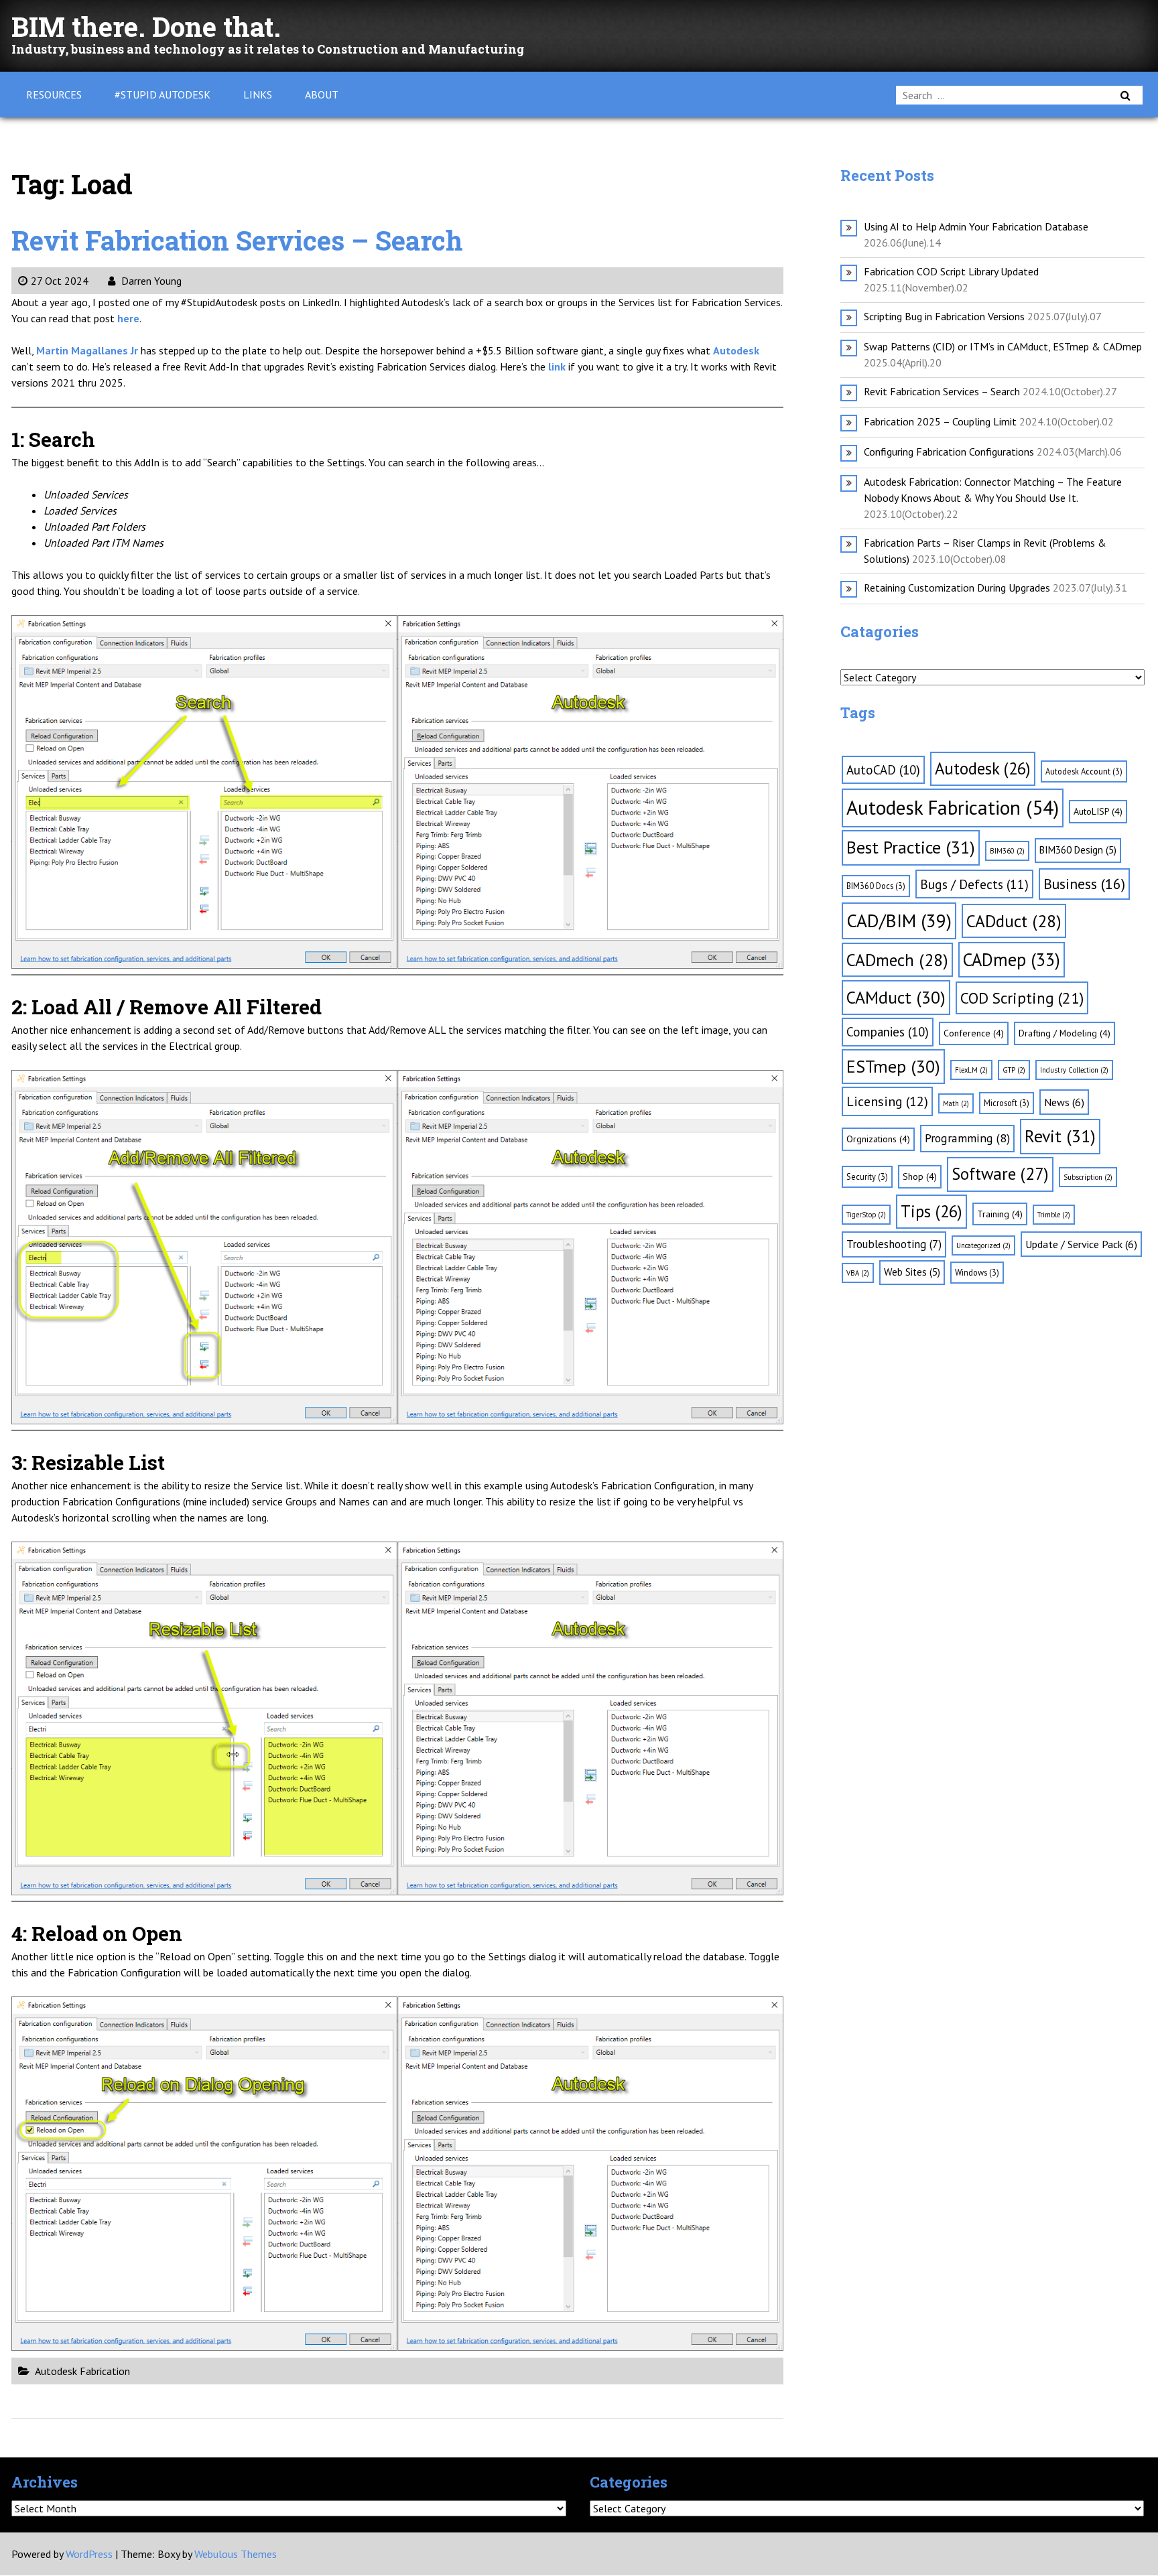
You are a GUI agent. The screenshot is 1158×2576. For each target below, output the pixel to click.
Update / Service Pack (1081, 1244)
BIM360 (1007, 851)
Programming (967, 1138)
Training (1000, 1214)
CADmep (1012, 959)
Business (1084, 884)
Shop (920, 1176)
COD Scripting (1022, 998)
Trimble (1054, 1215)
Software (1000, 1174)
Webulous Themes (236, 2554)
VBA (858, 1273)
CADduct (1014, 921)
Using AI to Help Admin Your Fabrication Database (976, 226)
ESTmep (893, 1066)
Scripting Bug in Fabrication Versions (944, 316)
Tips (931, 1211)
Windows (977, 1272)
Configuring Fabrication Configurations (949, 452)
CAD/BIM (899, 921)
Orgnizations (878, 1139)
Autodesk (983, 768)
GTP (1014, 1070)
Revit (1060, 1136)
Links (258, 94)
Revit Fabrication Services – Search (237, 240)
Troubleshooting (894, 1244)
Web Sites (912, 1272)
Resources (54, 94)
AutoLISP (1098, 811)
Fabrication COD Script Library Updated (951, 271)
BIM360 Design (1078, 850)
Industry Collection (1074, 1070)
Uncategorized (983, 1245)
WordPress (89, 2554)
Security (867, 1176)
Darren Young (150, 281)
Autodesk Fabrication (82, 2371)
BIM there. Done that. (146, 26)
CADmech (897, 960)
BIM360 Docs (876, 886)
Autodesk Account (1084, 771)
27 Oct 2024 (60, 281)
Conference (974, 1033)
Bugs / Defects (974, 884)
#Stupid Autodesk (163, 94)
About (322, 94)
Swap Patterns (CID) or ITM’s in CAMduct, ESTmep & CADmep (1003, 346)
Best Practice (911, 847)
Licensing (887, 1101)
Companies (888, 1032)
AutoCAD (883, 770)
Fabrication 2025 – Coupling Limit (940, 421)
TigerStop (866, 1215)
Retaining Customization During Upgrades (957, 588)
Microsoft (1007, 1103)
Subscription (1088, 1177)
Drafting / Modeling (1065, 1033)
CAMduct (896, 997)
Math (956, 1103)
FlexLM (971, 1070)
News (1064, 1102)
